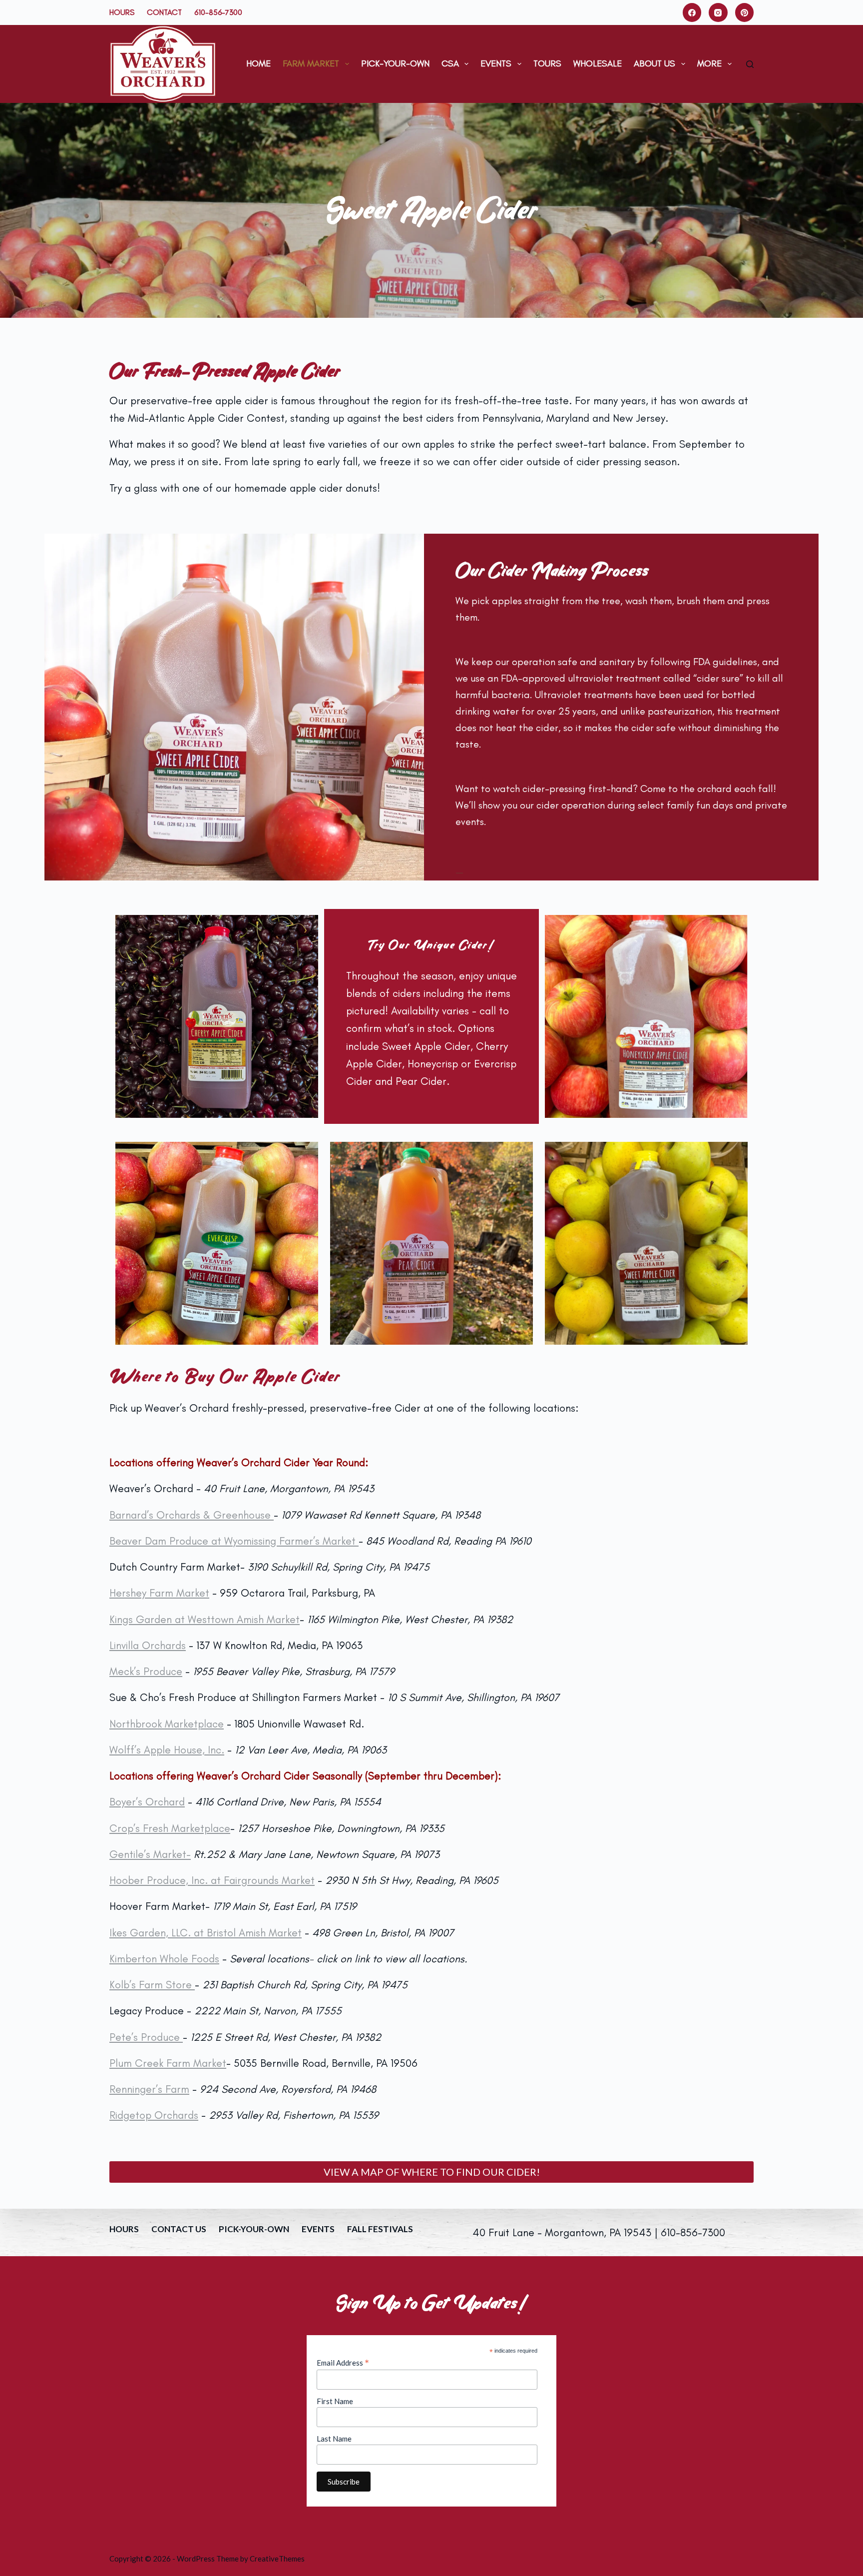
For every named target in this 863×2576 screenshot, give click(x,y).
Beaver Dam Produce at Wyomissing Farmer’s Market (234, 1541)
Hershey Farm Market (159, 1593)
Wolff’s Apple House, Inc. (167, 1750)
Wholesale (598, 63)
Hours (122, 12)
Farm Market (311, 63)
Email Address (343, 2363)
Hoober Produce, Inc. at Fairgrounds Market (212, 1880)
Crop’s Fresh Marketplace (170, 1828)
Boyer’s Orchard (147, 1802)
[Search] (750, 64)
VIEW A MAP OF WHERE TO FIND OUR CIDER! (432, 2172)
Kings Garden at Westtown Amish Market (205, 1619)
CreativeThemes (277, 2559)
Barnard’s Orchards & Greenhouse (192, 1515)
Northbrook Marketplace (167, 1724)
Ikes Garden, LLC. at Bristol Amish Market (206, 1933)
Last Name (334, 2439)
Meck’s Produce (146, 1671)
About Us (654, 63)
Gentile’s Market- (150, 1854)
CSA (450, 63)
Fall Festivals (380, 2229)
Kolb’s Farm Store (152, 1985)
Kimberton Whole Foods (164, 1959)
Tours (547, 63)
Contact (164, 12)
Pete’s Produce (146, 2037)
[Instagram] (718, 12)
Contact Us (179, 2229)
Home (258, 63)
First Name (335, 2401)
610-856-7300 (218, 12)
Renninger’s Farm (149, 2089)
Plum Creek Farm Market (168, 2063)
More (709, 63)
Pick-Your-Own (395, 63)
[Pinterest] (745, 12)
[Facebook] (692, 12)
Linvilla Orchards (148, 1645)
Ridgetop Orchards (154, 2115)
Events (496, 63)
